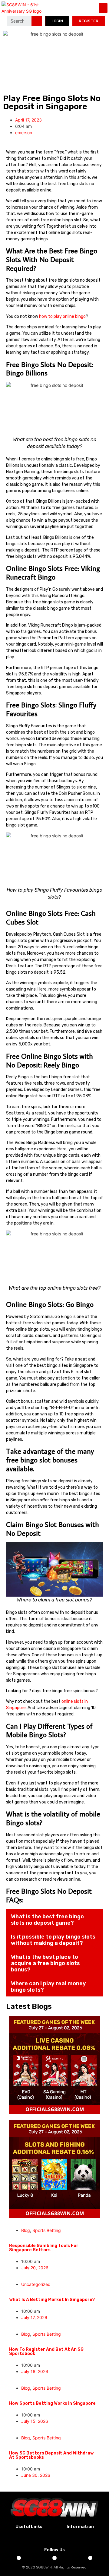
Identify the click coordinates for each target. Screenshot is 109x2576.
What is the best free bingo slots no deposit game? (47, 1920)
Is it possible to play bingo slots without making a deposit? (53, 1940)
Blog (26, 2230)
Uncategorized (36, 2284)
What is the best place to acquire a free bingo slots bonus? (45, 1963)
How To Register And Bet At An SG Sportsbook (46, 2352)
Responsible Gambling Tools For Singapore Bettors (44, 2248)
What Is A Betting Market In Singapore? (52, 2300)
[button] (103, 8)
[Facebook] (19, 2558)
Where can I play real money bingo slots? (48, 1987)
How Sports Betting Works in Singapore (52, 2403)
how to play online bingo (62, 316)
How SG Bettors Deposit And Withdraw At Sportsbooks (51, 2455)
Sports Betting (47, 2230)
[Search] (37, 21)
